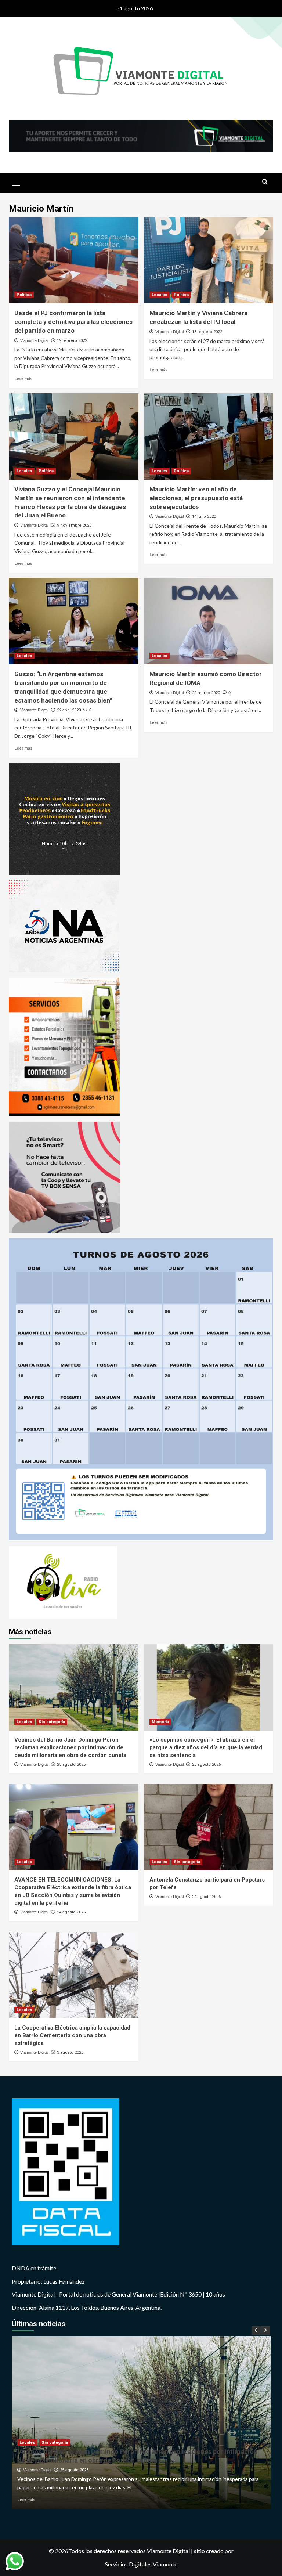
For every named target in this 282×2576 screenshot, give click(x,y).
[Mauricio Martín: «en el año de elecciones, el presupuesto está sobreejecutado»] (209, 436)
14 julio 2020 (204, 517)
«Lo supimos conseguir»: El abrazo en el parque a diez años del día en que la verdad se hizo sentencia (206, 1747)
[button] (16, 182)
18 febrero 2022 (207, 332)
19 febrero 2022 (72, 341)
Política (24, 295)
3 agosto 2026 (70, 2052)
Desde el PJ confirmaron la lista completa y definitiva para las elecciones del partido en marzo (73, 322)
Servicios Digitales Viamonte (141, 2564)
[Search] (265, 182)
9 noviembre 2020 (74, 525)
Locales (160, 295)
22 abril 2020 (69, 710)
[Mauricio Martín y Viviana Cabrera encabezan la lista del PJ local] (209, 260)
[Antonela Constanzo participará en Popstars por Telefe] (209, 1827)
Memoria (160, 1722)
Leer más (23, 378)
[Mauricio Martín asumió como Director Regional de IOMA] (209, 621)
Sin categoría (52, 1722)
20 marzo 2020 (206, 693)
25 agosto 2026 (71, 1765)
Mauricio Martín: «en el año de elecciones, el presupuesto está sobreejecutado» (196, 498)
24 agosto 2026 (71, 1912)
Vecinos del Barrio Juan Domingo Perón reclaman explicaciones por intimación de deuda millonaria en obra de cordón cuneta (70, 1747)
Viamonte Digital (34, 340)
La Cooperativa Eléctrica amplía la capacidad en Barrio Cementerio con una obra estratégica (72, 2035)
